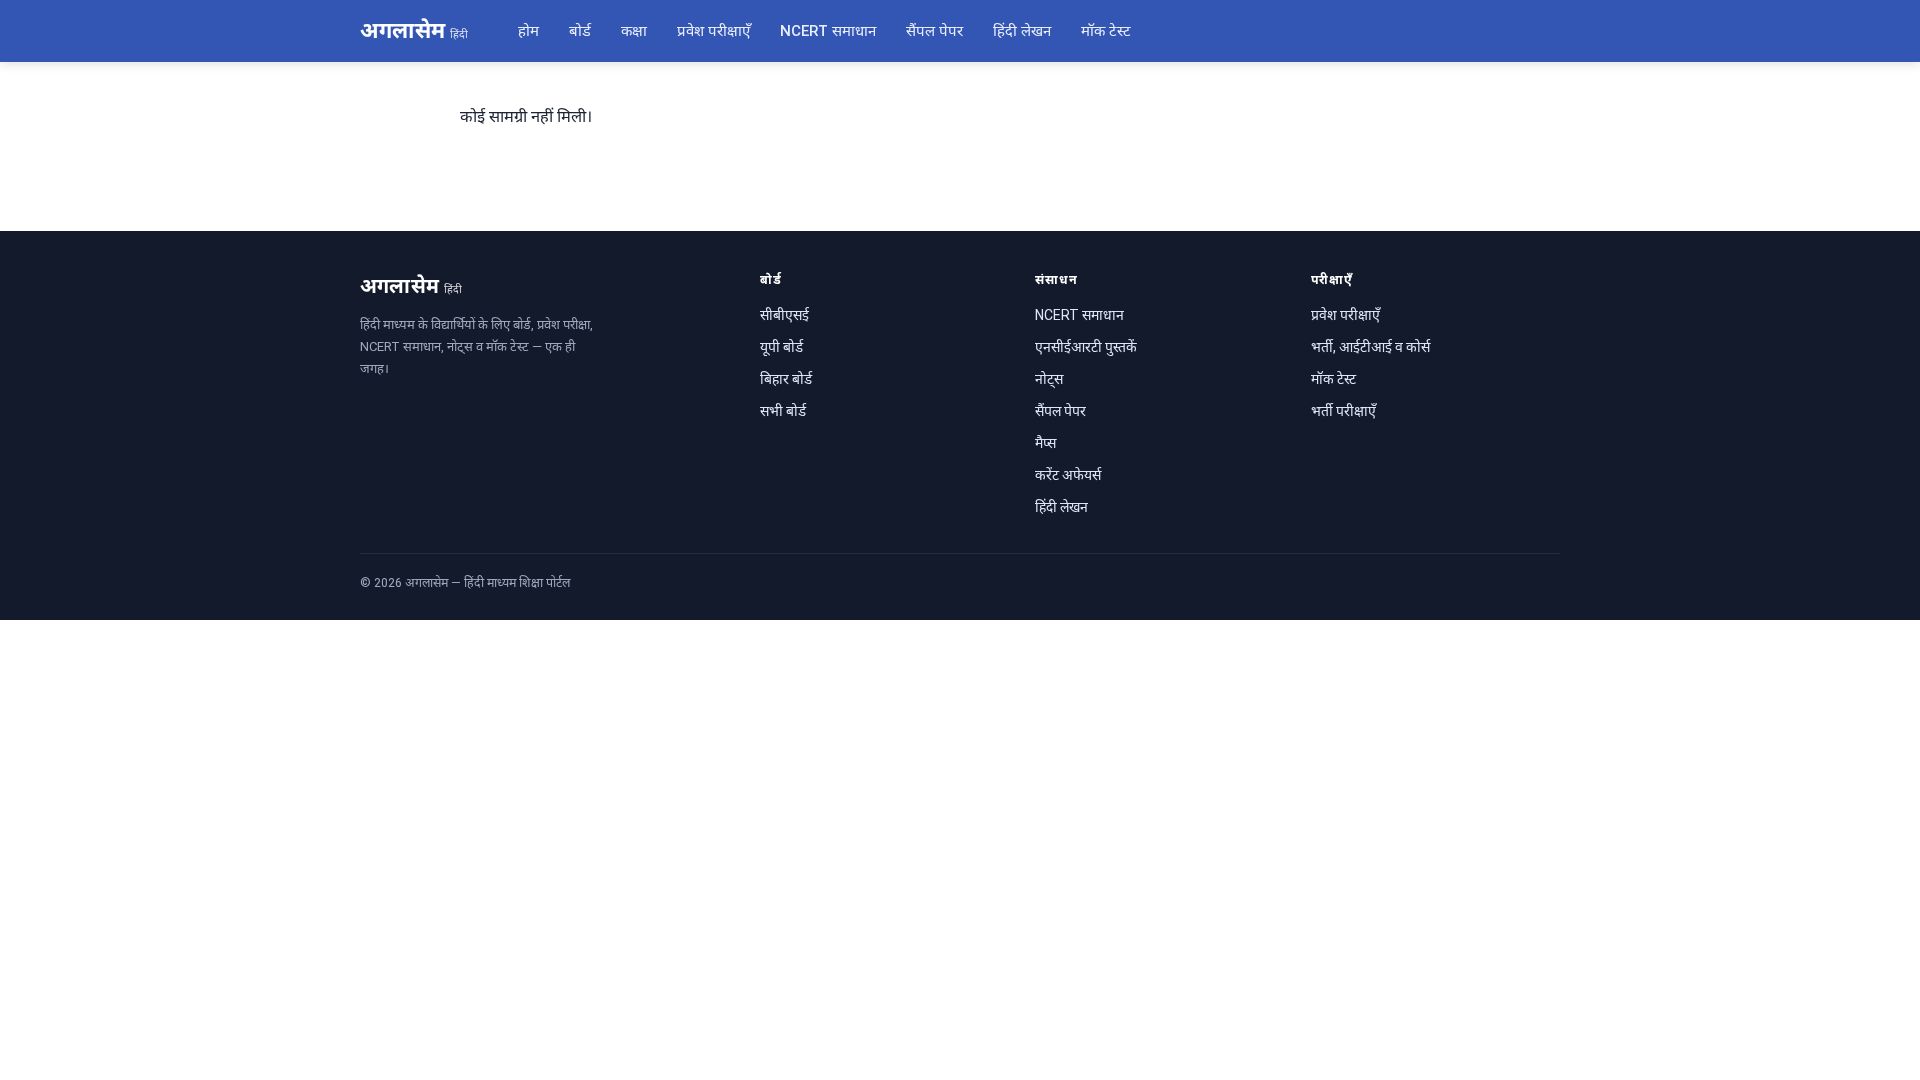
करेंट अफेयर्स (1068, 475)
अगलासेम (414, 30)
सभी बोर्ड (783, 411)
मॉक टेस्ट (1106, 31)
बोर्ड (580, 31)
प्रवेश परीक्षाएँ (713, 31)
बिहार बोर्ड (786, 379)
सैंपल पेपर (934, 31)
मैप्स (1045, 443)
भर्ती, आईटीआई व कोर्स (1370, 347)
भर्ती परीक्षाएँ (1343, 411)
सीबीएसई (784, 315)
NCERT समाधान (828, 31)
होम (528, 31)
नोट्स (1049, 379)
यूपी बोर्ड (781, 347)
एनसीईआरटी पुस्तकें (1086, 347)
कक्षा (634, 31)
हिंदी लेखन (1022, 31)
